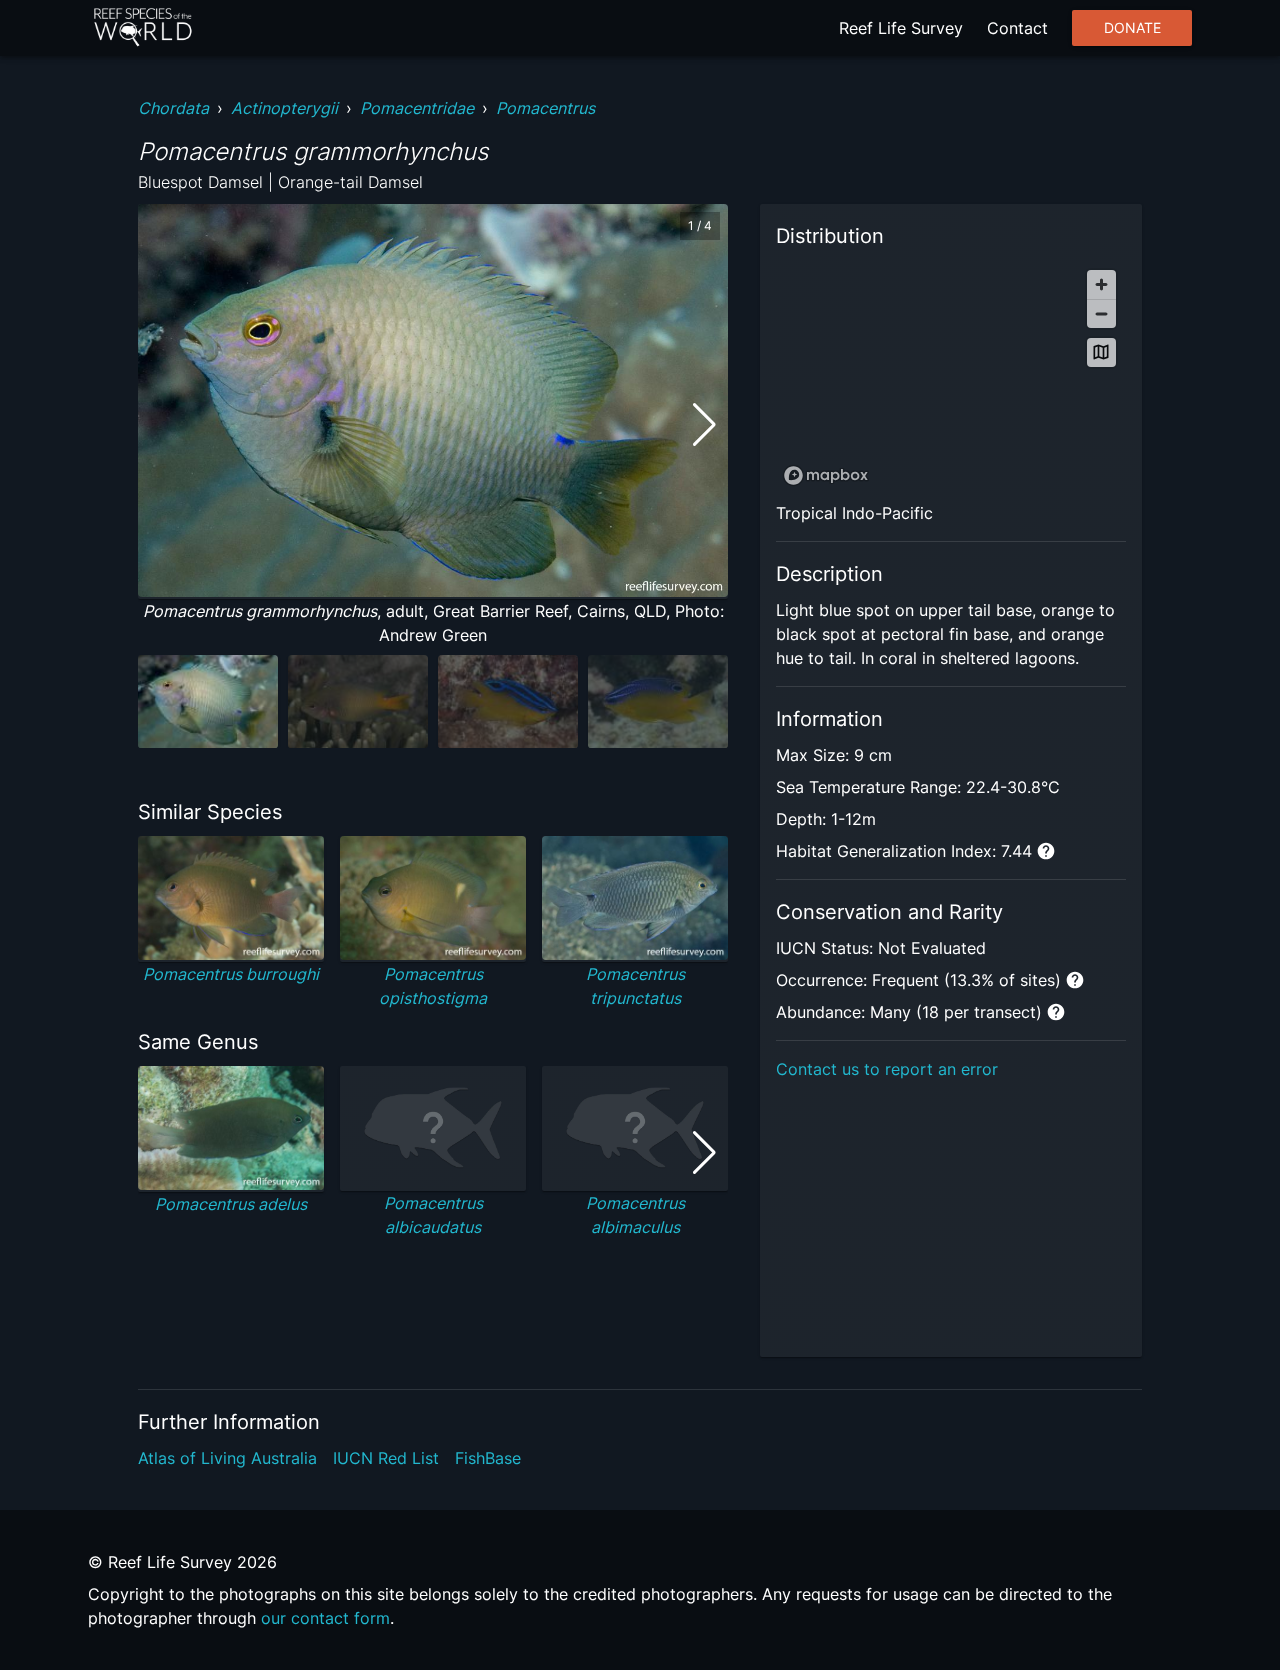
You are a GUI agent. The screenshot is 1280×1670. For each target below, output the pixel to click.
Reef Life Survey (901, 28)
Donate (1132, 28)
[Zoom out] (1101, 313)
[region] (951, 376)
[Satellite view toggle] (1101, 352)
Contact (1017, 28)
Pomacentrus (545, 108)
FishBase (488, 1458)
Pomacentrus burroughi (231, 974)
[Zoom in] (1101, 284)
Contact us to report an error (887, 1069)
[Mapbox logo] (826, 475)
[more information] (1046, 851)
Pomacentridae (417, 108)
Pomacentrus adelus (231, 1204)
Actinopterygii (284, 108)
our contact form (325, 1618)
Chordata (173, 108)
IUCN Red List (386, 1458)
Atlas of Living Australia (227, 1458)
